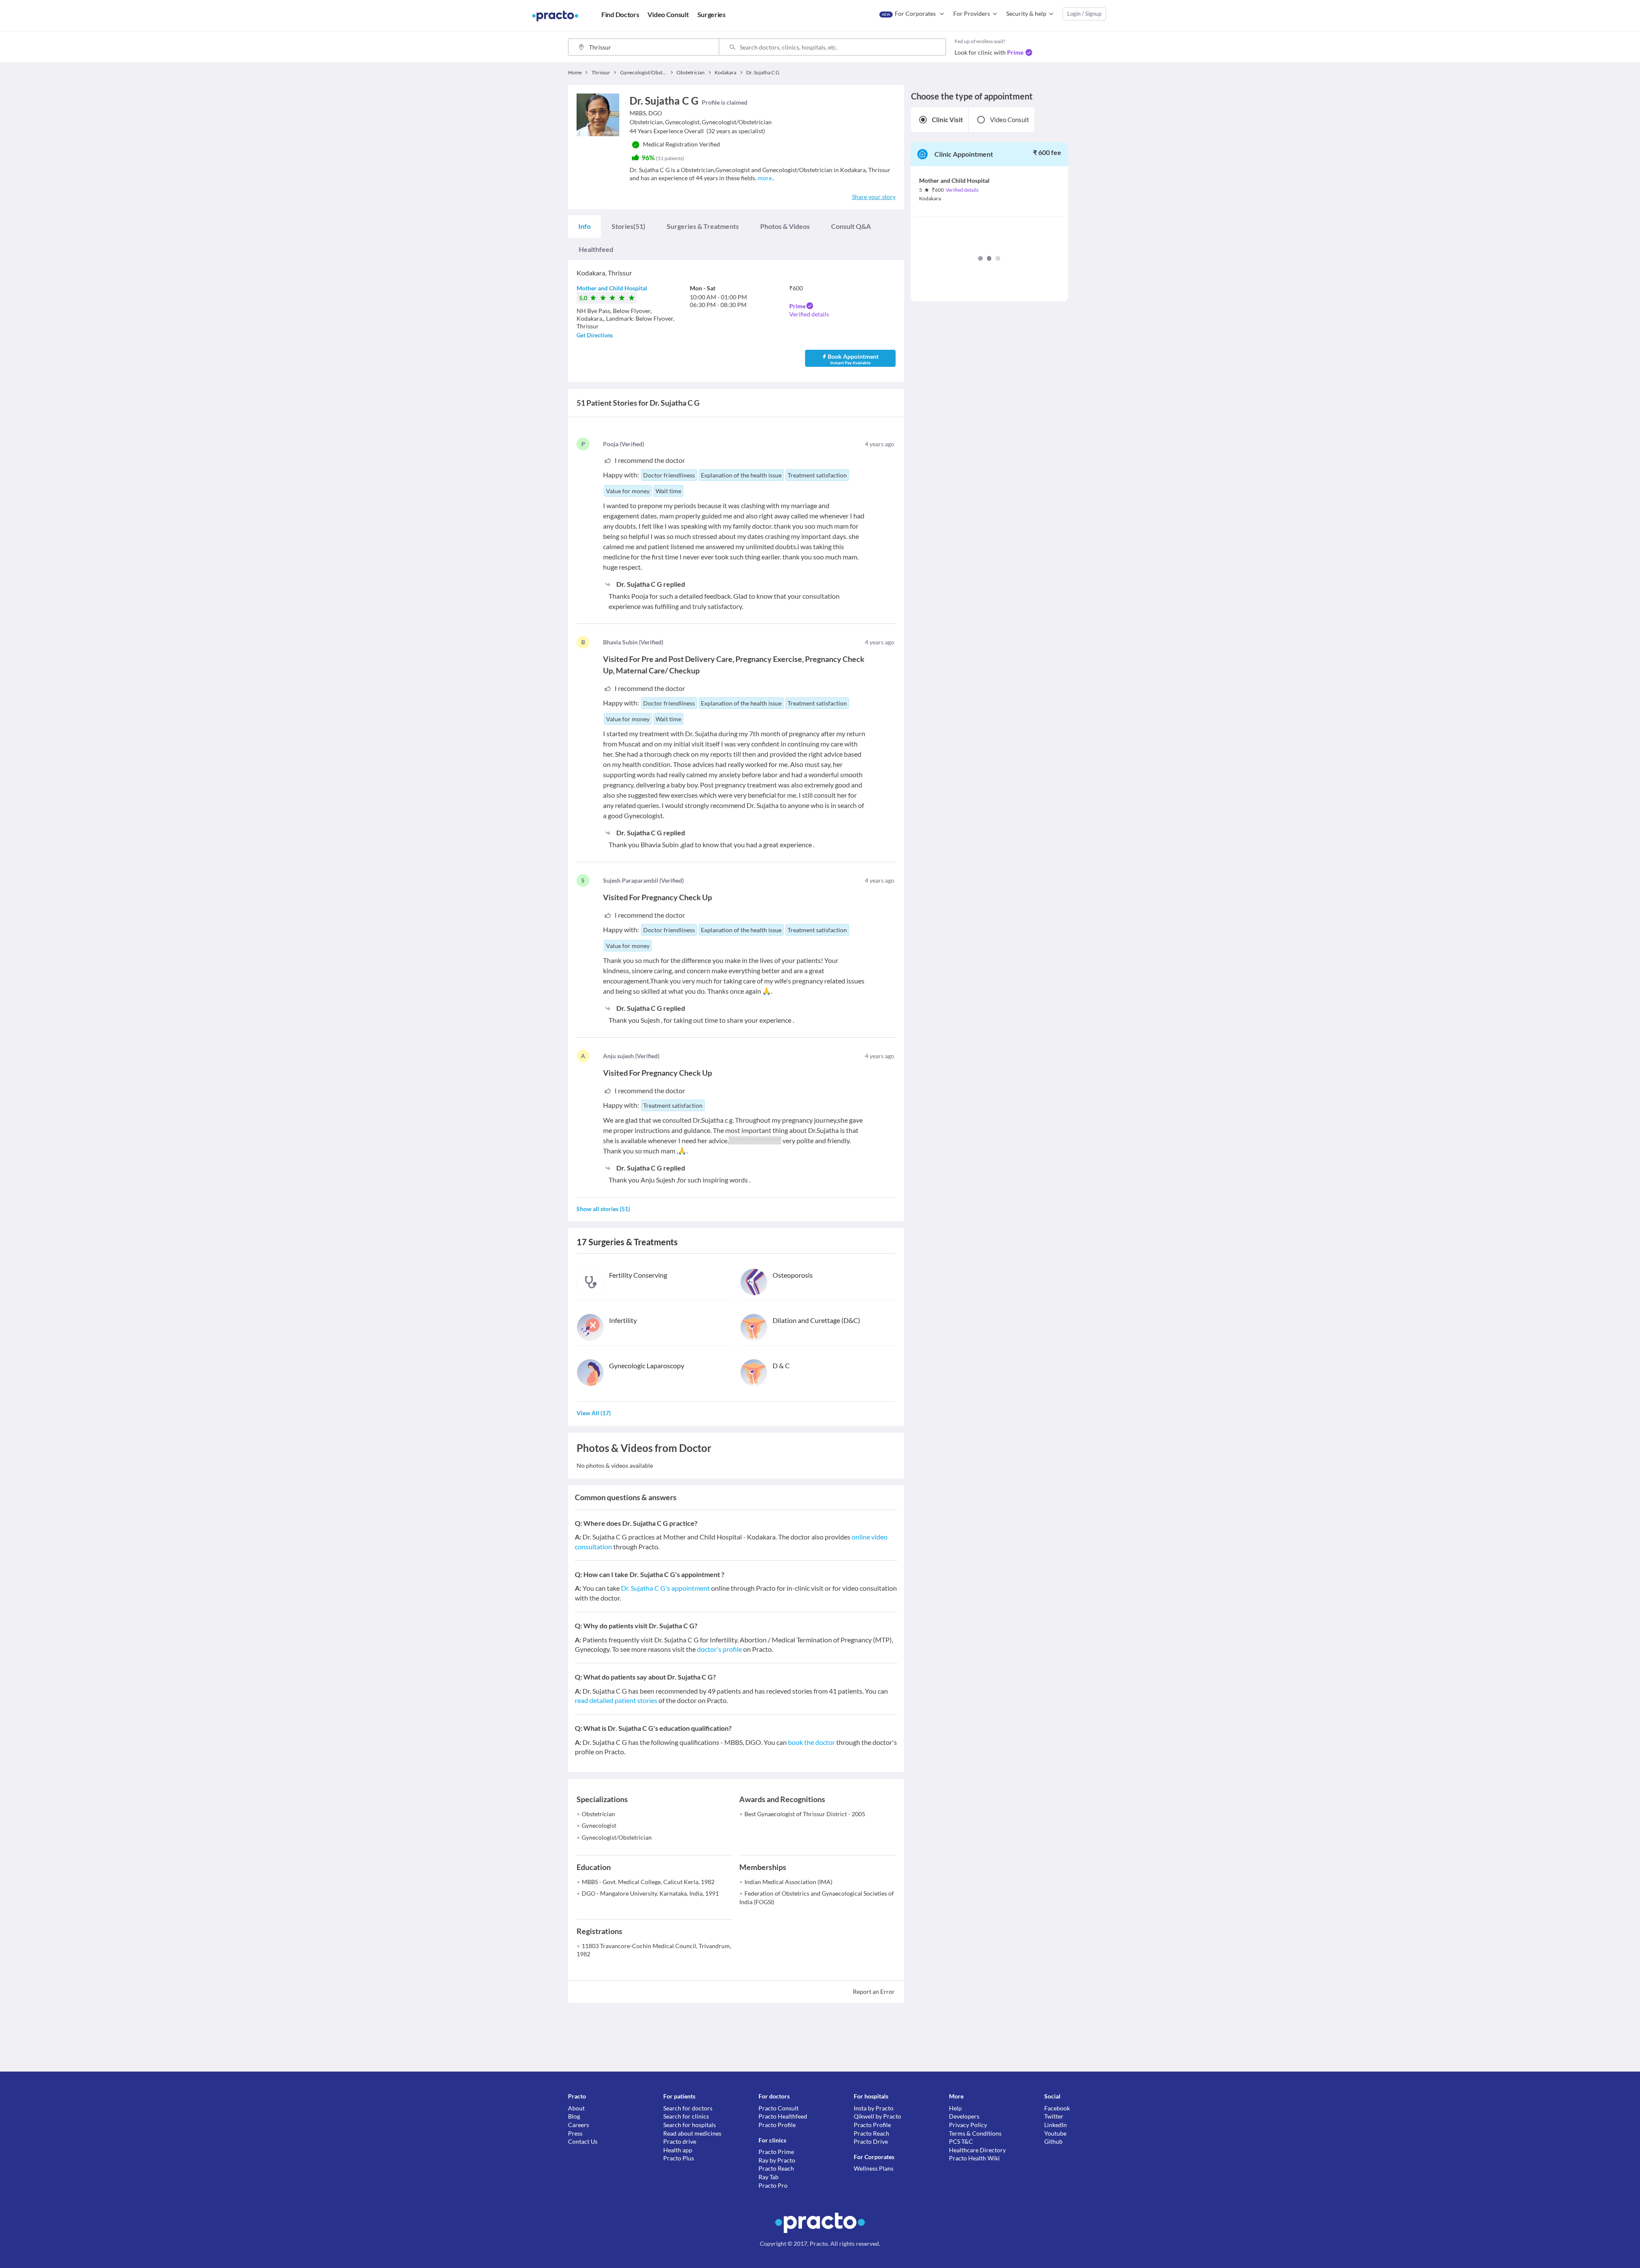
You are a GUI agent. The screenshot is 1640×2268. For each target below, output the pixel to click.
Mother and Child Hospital (612, 288)
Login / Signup (1084, 14)
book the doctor (811, 1742)
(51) (628, 226)
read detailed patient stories (616, 1700)
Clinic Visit (947, 120)
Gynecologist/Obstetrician (617, 1837)
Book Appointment (853, 359)
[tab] (584, 226)
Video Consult (1010, 120)
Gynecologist (599, 1825)
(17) (594, 1413)
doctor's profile (719, 1649)
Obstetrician (598, 1814)
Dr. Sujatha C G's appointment (665, 1588)
